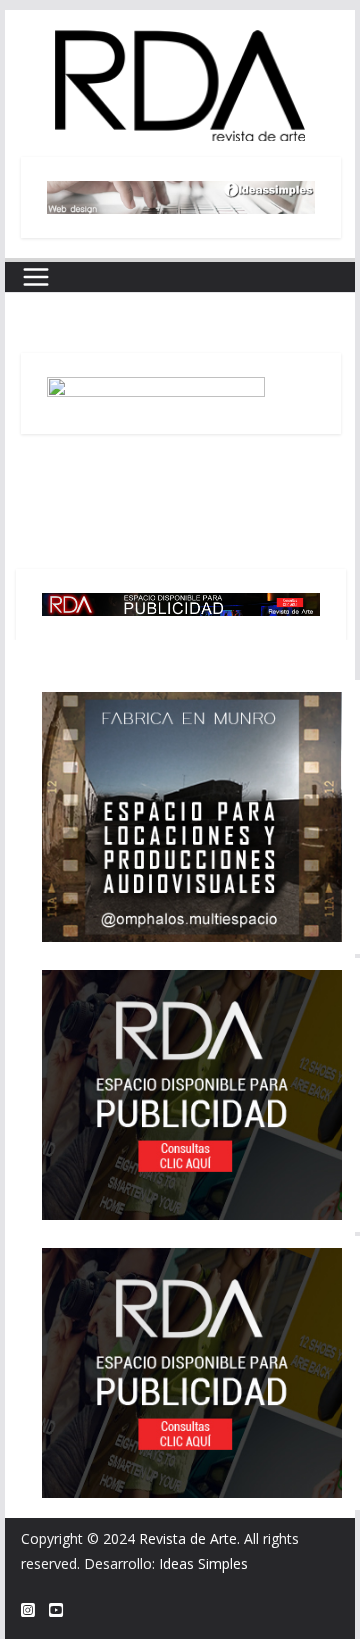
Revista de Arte (188, 1538)
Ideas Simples (203, 1563)
